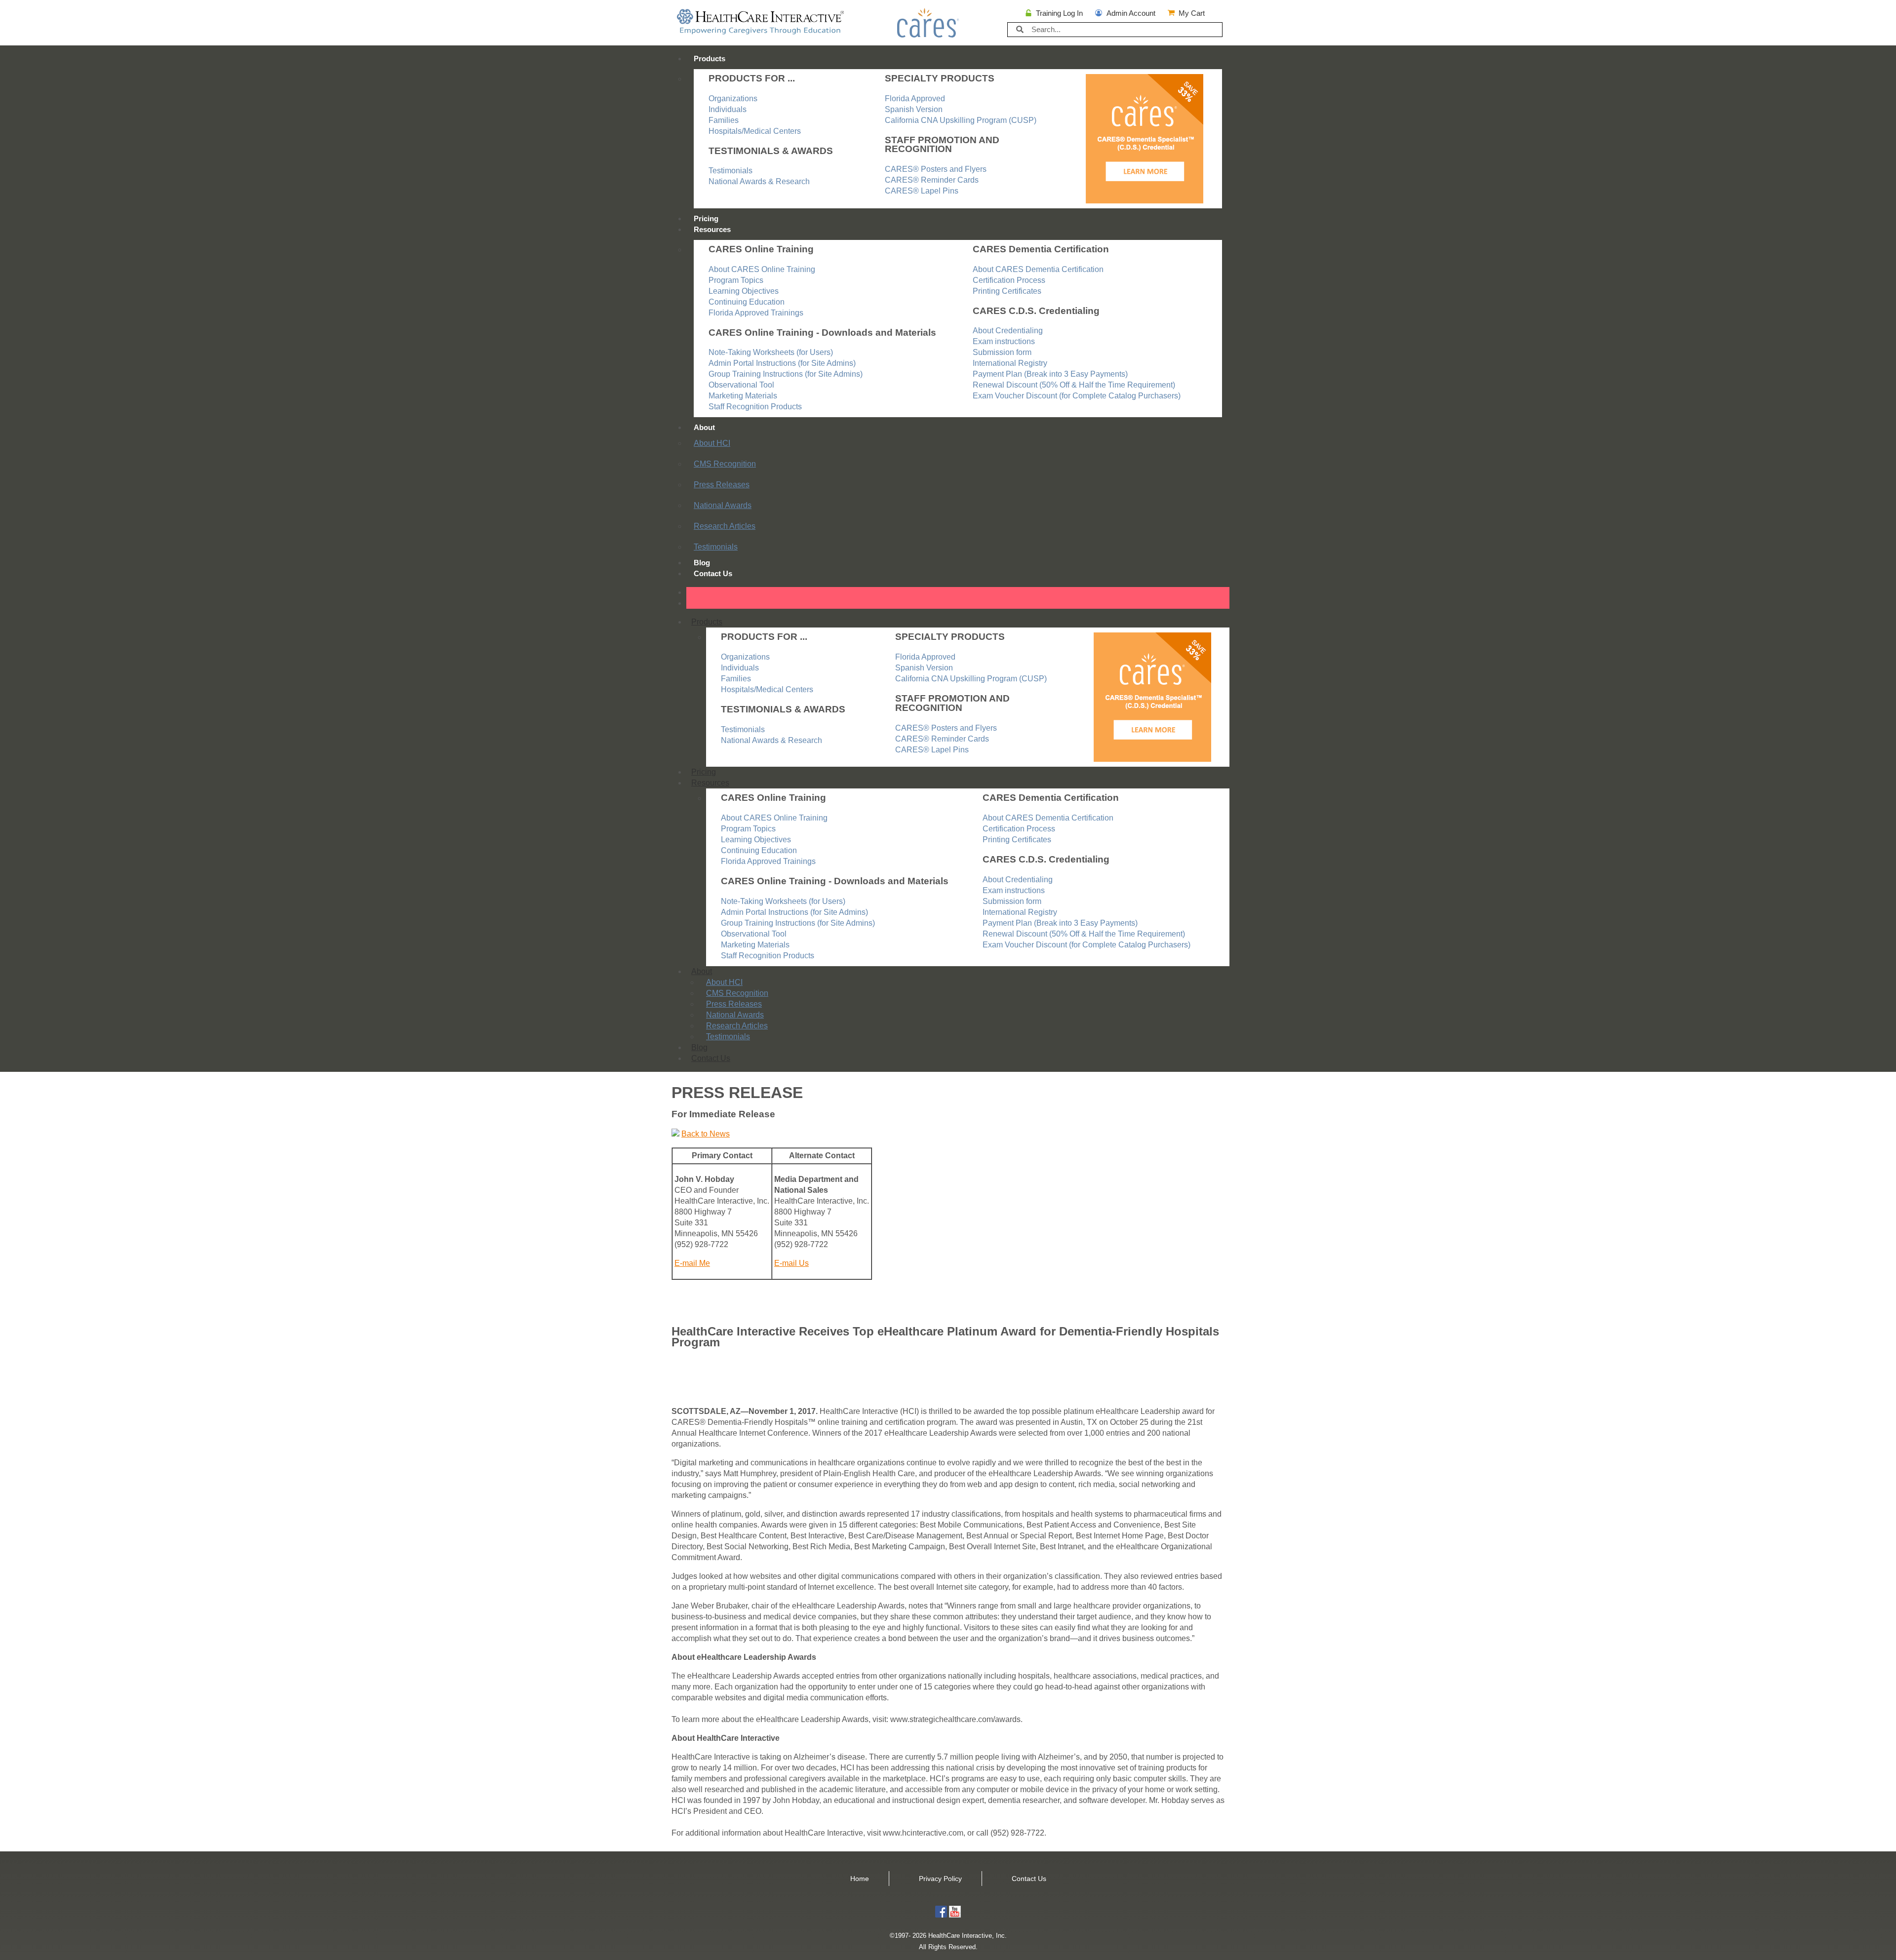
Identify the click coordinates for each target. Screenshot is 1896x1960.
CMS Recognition (725, 464)
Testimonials (716, 547)
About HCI (712, 443)
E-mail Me (692, 1263)
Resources (712, 229)
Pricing (706, 218)
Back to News (706, 1134)
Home (860, 1879)
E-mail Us (791, 1263)
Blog (702, 563)
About (704, 427)
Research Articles (725, 526)
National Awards (723, 505)
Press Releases (722, 485)
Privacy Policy (940, 1879)
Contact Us (713, 573)
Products (710, 59)
